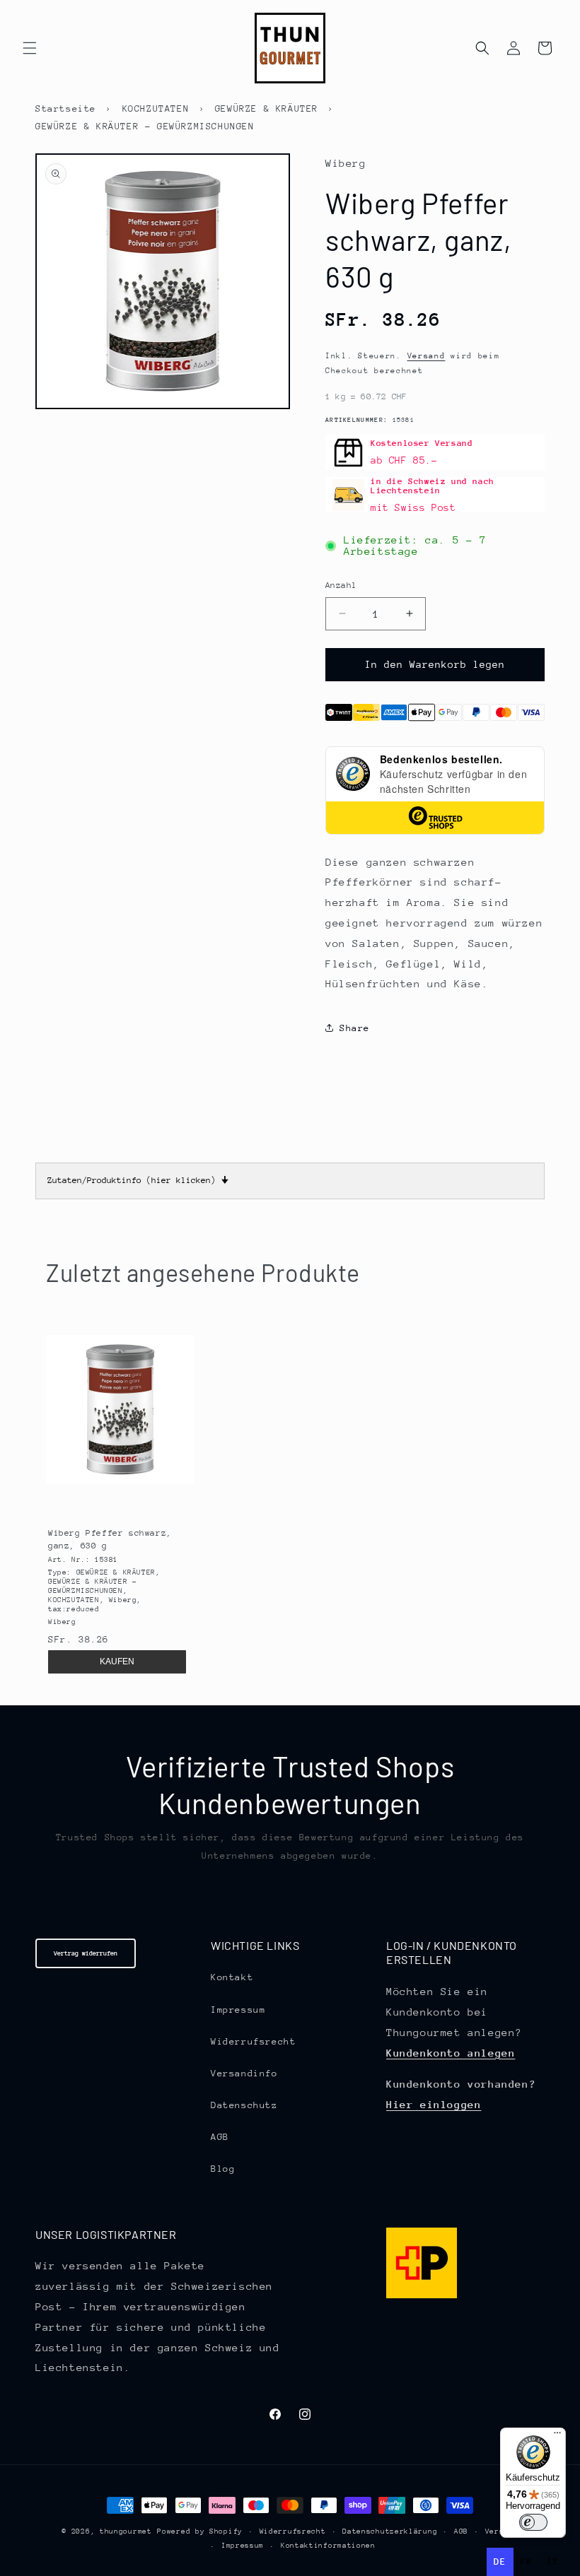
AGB (220, 2137)
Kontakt (232, 1977)
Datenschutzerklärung (390, 2531)
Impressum (238, 2010)
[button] (30, 48)
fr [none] (527, 2562)
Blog (223, 2169)
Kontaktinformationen (328, 2546)
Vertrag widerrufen (86, 1953)
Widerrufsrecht (253, 2041)
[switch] (533, 2522)
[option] (527, 2562)
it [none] (553, 2562)
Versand (427, 356)
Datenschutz (244, 2105)
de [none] (500, 2562)
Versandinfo (244, 2073)
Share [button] (355, 1028)
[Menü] (557, 2436)
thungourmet (126, 2531)
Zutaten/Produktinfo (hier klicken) (138, 1180)
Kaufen (117, 1662)
